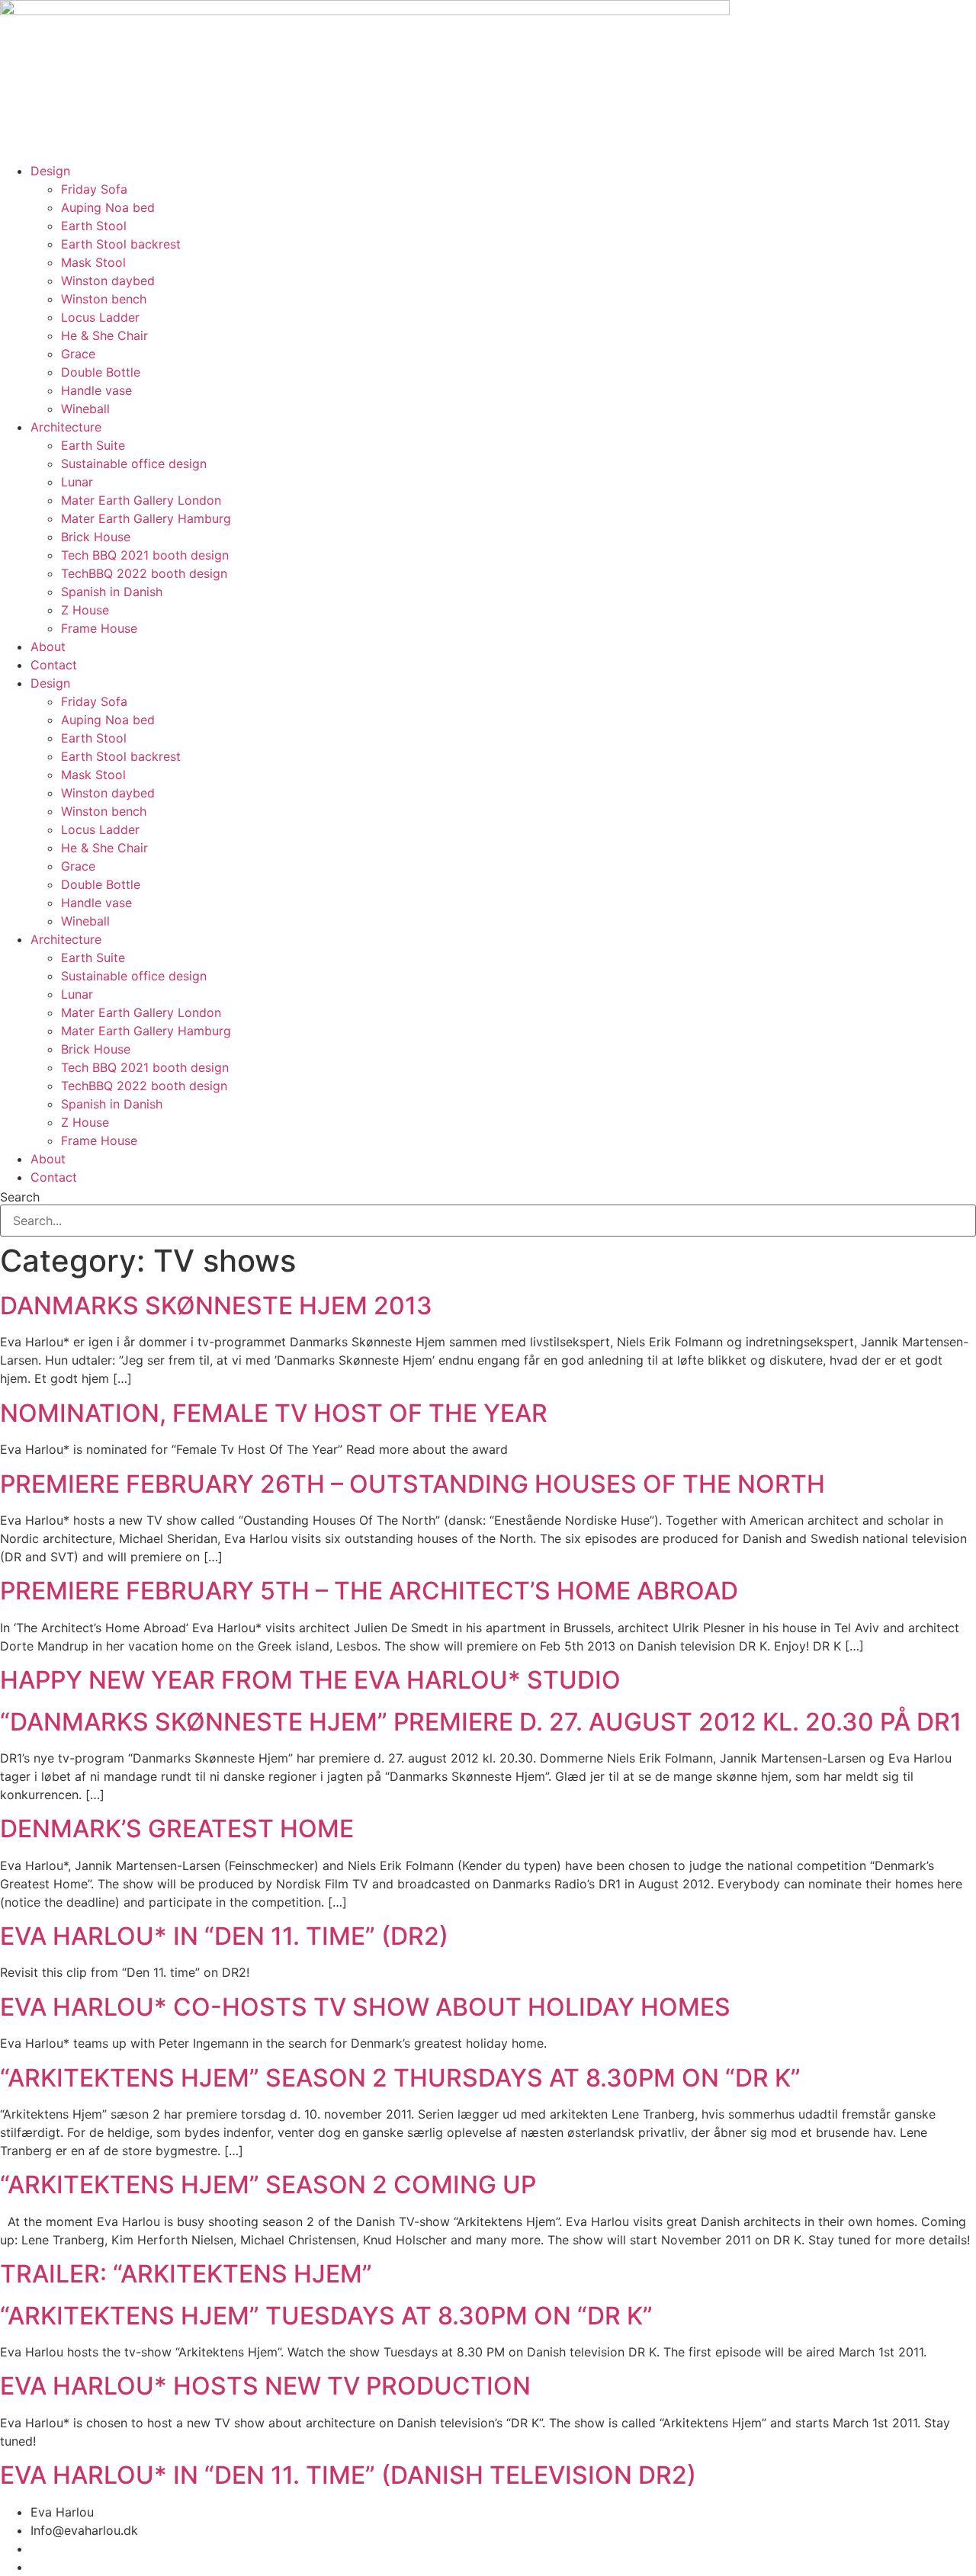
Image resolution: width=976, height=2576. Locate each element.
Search (20, 1197)
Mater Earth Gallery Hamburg (146, 518)
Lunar (77, 482)
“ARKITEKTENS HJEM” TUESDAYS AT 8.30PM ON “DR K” (326, 2316)
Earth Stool (94, 226)
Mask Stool (93, 262)
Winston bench (104, 299)
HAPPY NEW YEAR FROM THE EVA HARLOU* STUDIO (310, 1680)
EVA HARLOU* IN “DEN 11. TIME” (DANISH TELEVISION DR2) (348, 2475)
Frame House (99, 628)
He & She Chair (104, 335)
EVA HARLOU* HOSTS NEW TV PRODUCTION (265, 2386)
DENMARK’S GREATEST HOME (177, 1829)
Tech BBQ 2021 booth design (145, 555)
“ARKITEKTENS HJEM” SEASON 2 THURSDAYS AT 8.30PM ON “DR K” (400, 2078)
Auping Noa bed (108, 207)
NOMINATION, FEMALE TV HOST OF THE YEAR (274, 1413)
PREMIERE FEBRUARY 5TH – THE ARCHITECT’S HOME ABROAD (369, 1591)
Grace (78, 354)
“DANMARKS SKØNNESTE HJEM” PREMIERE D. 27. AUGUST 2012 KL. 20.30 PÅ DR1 (481, 1722)
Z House (85, 610)
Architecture (66, 427)
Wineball (85, 409)
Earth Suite (93, 445)
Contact (54, 665)
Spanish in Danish (112, 592)
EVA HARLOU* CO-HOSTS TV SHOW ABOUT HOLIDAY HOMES (365, 2007)
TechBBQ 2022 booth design (144, 573)
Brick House (96, 537)
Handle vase (96, 390)
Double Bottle (101, 372)
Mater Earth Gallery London (141, 500)
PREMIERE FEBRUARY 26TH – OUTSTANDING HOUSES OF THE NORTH (413, 1484)
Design (50, 171)
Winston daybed (108, 281)
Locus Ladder (100, 317)
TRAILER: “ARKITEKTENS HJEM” (186, 2274)
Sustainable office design (134, 464)
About (48, 646)
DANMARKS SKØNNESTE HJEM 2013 (216, 1306)
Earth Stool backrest (121, 244)
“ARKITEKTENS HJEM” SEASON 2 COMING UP (268, 2185)
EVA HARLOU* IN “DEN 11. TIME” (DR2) (224, 1936)
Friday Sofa (94, 189)
